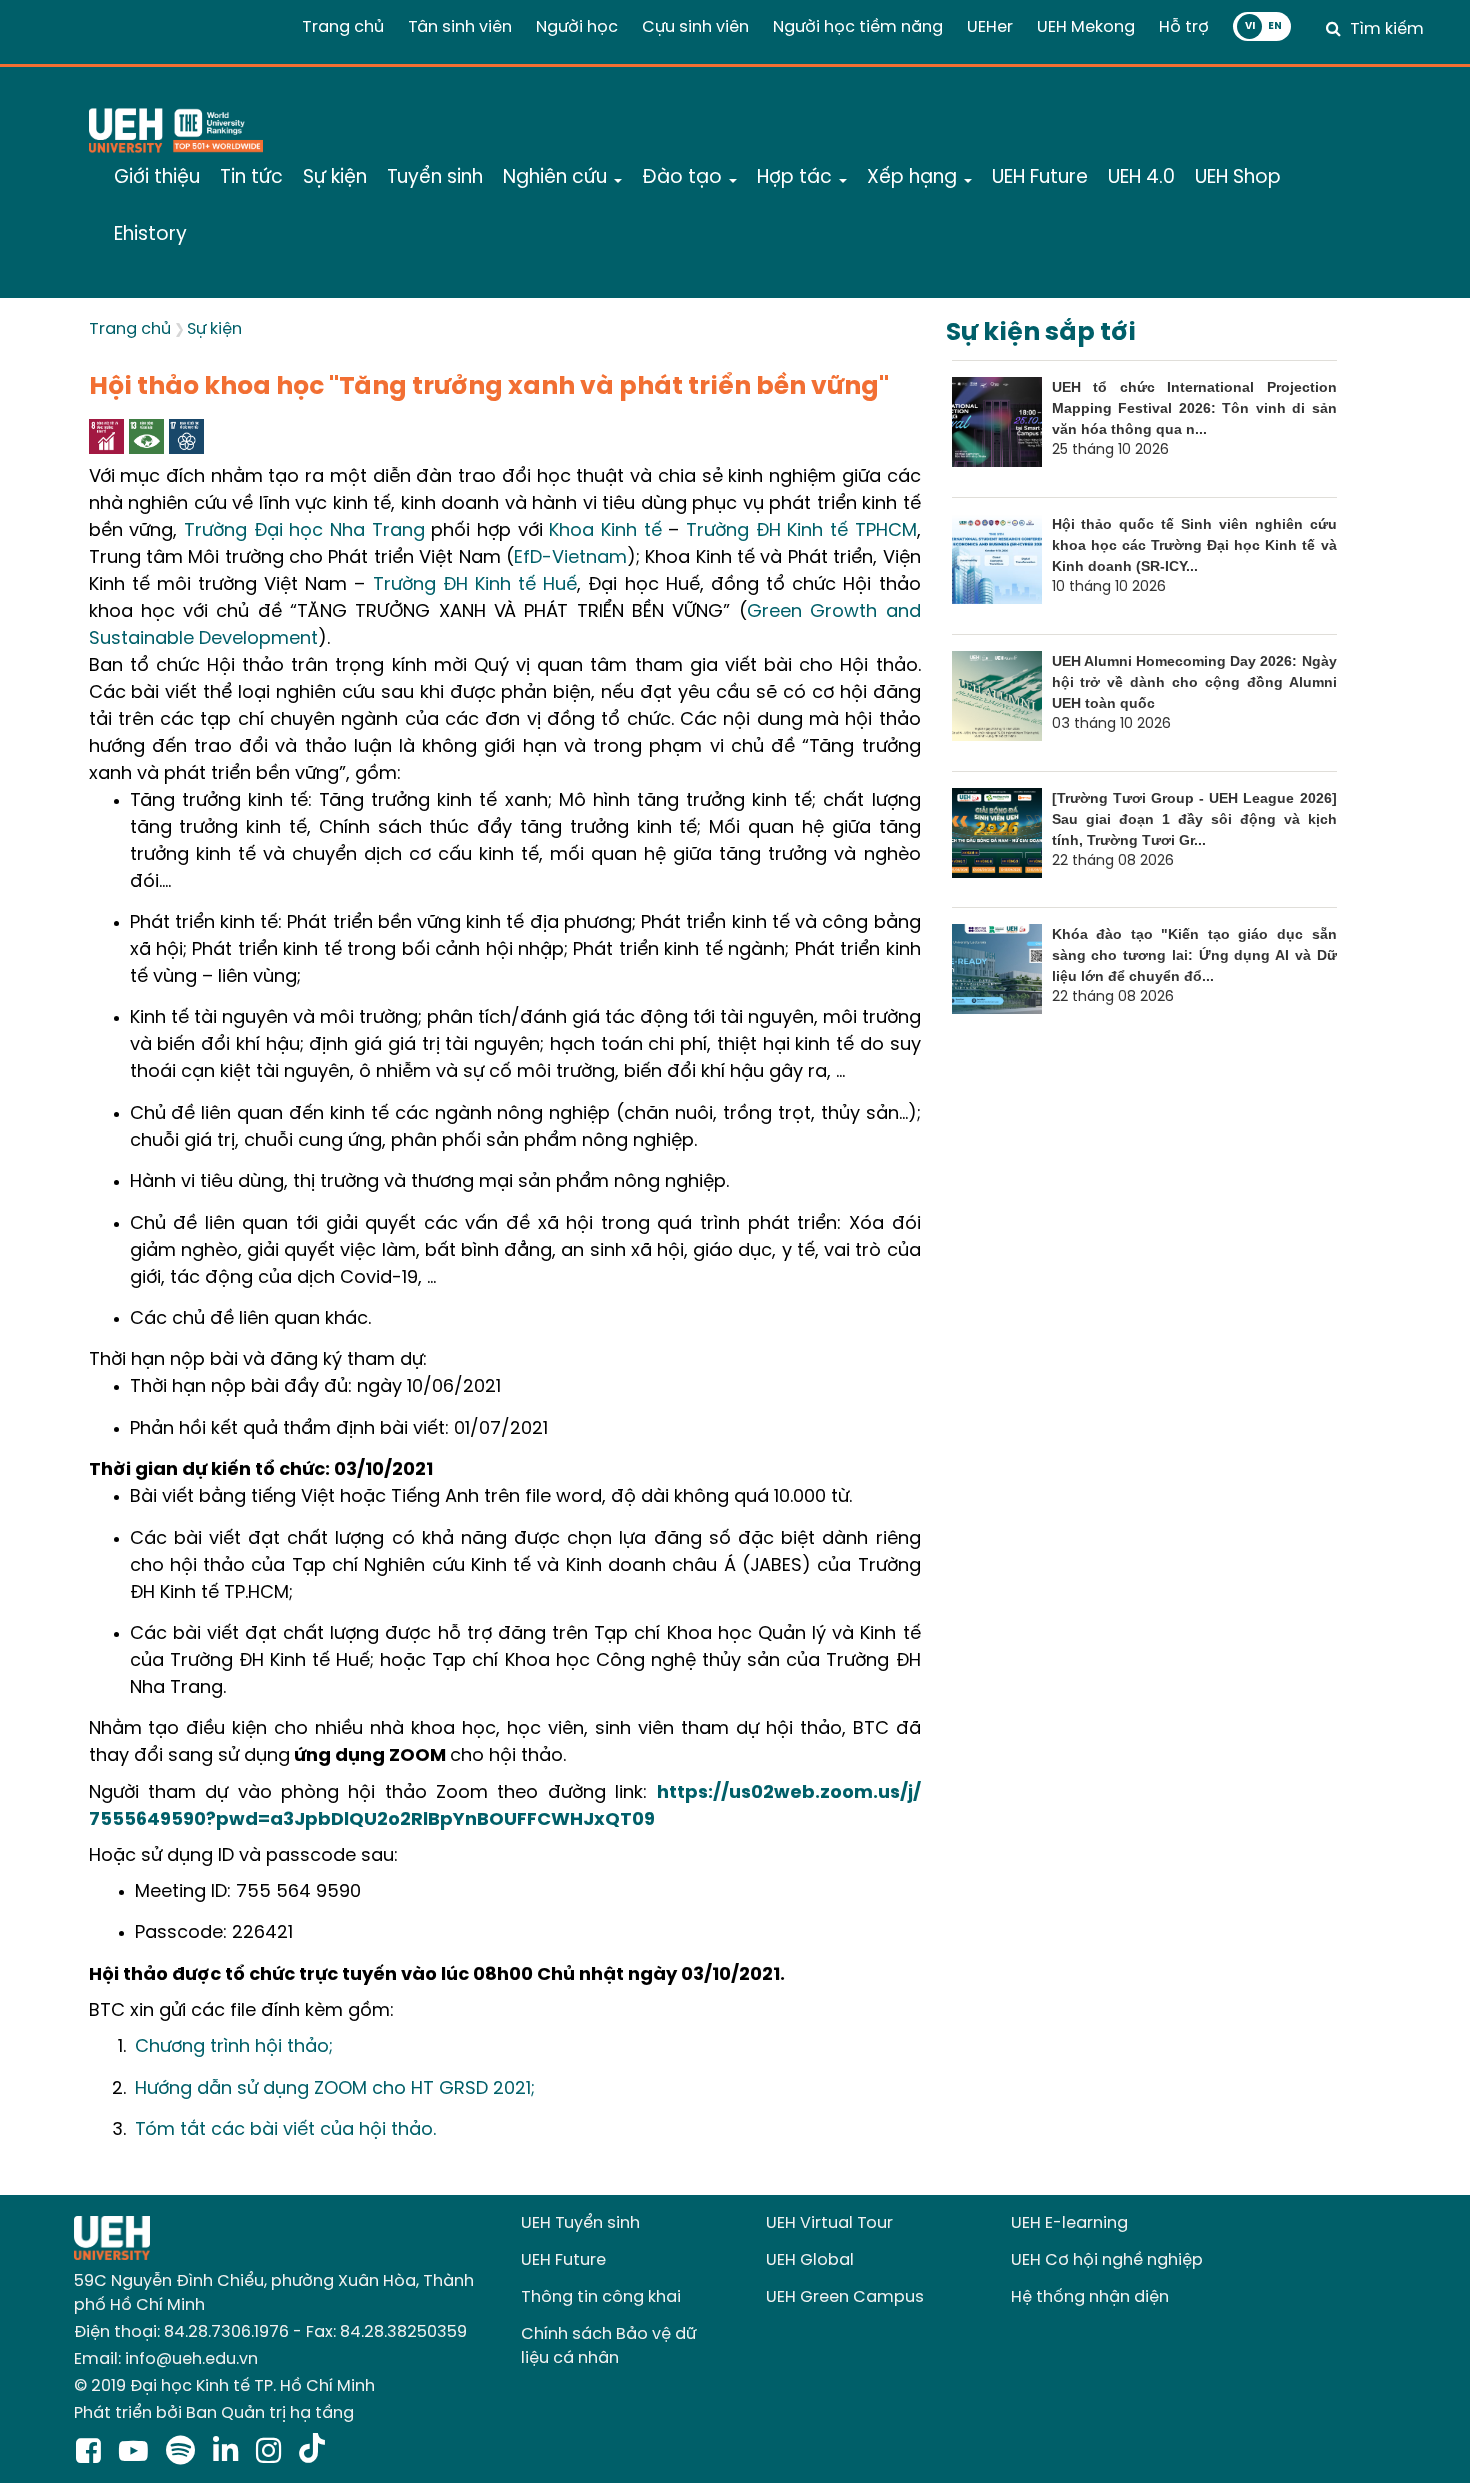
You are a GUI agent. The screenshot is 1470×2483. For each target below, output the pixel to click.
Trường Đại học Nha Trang (304, 531)
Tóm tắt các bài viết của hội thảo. (285, 2130)
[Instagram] (272, 2453)
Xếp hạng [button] (914, 178)
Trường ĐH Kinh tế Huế (475, 585)
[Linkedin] (229, 2453)
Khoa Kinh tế (605, 531)
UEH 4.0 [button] (1141, 178)
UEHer (990, 27)
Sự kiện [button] (335, 178)
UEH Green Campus (845, 2297)
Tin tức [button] (251, 178)
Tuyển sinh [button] (435, 178)
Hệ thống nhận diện (1090, 2297)
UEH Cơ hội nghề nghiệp (1107, 2260)
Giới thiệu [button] (157, 178)
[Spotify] (184, 2453)
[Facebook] (92, 2453)
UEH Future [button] (1040, 178)
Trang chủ (343, 27)
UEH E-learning (1069, 2223)
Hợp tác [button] (797, 178)
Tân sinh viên (460, 27)
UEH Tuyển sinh (580, 2223)
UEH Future (563, 2260)
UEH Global (810, 2260)
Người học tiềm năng (858, 27)
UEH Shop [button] (1238, 178)
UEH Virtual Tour (829, 2223)
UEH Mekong (1086, 27)
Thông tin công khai (601, 2297)
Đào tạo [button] (684, 178)
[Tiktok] (312, 2453)
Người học (577, 27)
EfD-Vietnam (570, 558)
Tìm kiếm (1387, 29)
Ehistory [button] (150, 235)
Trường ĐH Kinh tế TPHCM (801, 531)
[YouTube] (137, 2453)
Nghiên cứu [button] (557, 178)
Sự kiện (214, 329)
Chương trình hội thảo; (236, 2047)
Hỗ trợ (1184, 27)
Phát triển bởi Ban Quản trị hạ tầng (214, 2413)
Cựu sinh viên (695, 27)
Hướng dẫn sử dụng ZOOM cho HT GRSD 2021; (337, 2089)
